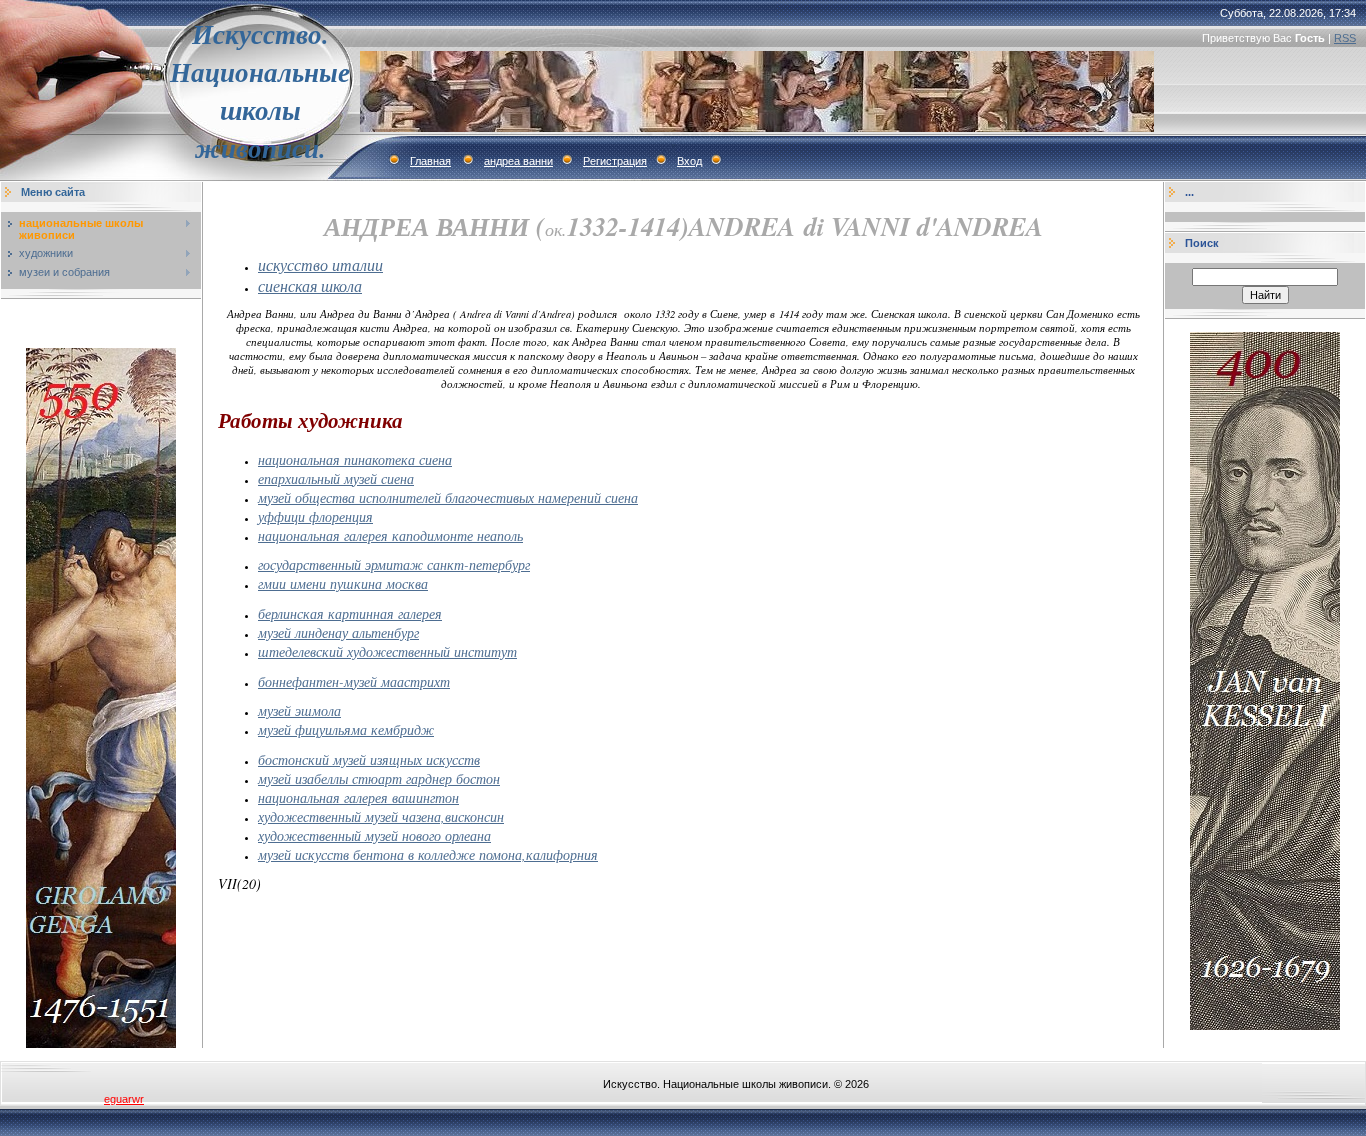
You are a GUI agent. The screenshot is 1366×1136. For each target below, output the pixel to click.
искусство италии (320, 264)
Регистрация (615, 161)
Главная (430, 161)
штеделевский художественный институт (387, 651)
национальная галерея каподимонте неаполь (390, 535)
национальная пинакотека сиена (355, 459)
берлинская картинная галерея (350, 613)
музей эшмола (299, 710)
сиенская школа (310, 285)
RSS (1345, 38)
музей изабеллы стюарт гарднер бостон (379, 778)
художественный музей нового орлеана (374, 835)
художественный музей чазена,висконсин (381, 816)
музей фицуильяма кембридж (346, 729)
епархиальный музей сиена (336, 478)
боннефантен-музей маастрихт (354, 681)
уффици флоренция (315, 516)
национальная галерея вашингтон (358, 797)
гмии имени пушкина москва (343, 583)
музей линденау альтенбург (338, 632)
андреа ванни (518, 161)
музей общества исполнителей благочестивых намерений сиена (448, 497)
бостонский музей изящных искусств (369, 759)
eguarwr (124, 1099)
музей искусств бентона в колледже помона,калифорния (428, 854)
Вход (689, 161)
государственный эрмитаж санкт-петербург (394, 564)
